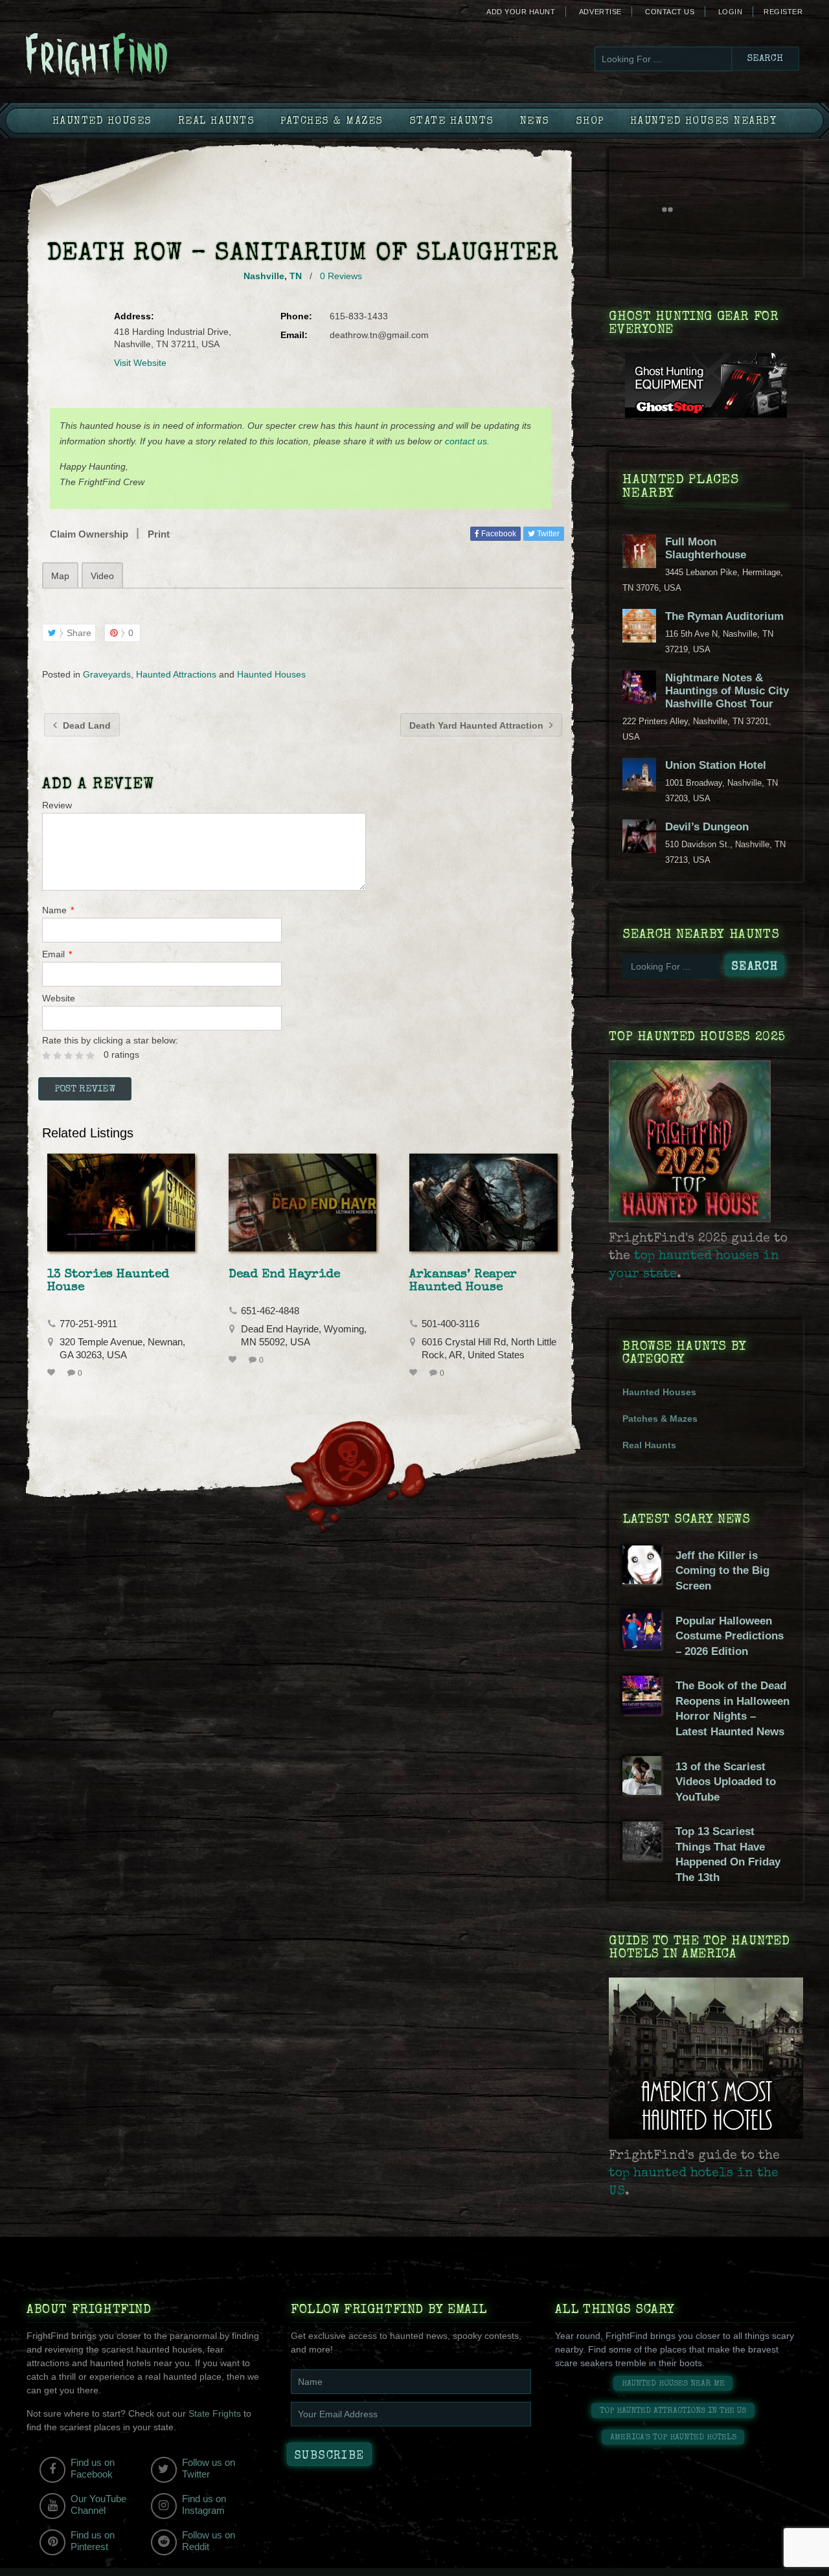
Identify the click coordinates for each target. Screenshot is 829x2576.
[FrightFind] (149, 56)
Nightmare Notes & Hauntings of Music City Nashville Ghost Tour (727, 691)
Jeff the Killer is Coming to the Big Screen (722, 1571)
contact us (466, 441)
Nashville (264, 276)
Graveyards (107, 674)
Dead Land (85, 725)
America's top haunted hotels (673, 2438)
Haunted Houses (102, 122)
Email (57, 954)
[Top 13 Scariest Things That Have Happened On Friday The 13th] (642, 1857)
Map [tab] (60, 576)
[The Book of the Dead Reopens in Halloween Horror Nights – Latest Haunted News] (642, 1711)
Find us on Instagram (204, 2504)
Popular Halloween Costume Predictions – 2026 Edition (730, 1636)
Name (58, 910)
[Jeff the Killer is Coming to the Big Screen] (642, 1581)
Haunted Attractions (176, 674)
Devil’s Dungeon (707, 827)
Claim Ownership (89, 534)
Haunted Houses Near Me (673, 2384)
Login (731, 12)
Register (783, 12)
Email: (294, 335)
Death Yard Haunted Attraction (478, 725)
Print (159, 534)
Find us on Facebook (93, 2468)
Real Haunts (217, 122)
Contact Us (670, 12)
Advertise (600, 12)
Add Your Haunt (521, 12)
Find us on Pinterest (93, 2541)
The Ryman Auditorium (724, 616)
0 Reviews (341, 276)
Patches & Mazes (332, 122)
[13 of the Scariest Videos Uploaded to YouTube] (642, 1792)
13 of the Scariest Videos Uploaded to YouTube (726, 1782)
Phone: (296, 316)
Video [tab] (102, 576)
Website (59, 998)
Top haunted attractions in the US (673, 2411)
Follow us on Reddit (209, 2541)
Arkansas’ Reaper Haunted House (463, 1281)
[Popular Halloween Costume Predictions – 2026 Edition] (642, 1646)
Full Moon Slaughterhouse (706, 548)
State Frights (215, 2413)
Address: (134, 316)
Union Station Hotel (716, 765)
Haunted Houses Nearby (704, 122)
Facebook (498, 534)
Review (57, 805)
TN (296, 276)
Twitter (547, 534)
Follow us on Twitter (209, 2468)
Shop (590, 122)
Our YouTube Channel (98, 2504)
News (535, 122)
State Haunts (452, 122)
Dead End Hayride (284, 1275)
